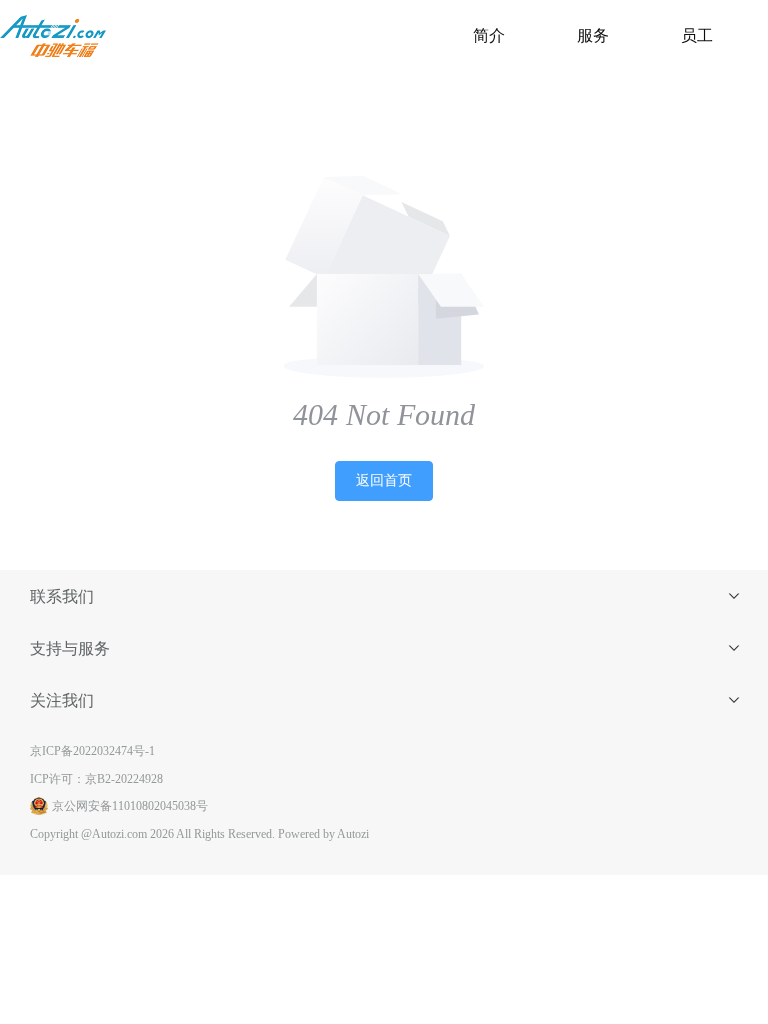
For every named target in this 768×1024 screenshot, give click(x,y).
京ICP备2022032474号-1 (92, 751)
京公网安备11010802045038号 (130, 806)
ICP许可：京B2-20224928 (96, 779)
